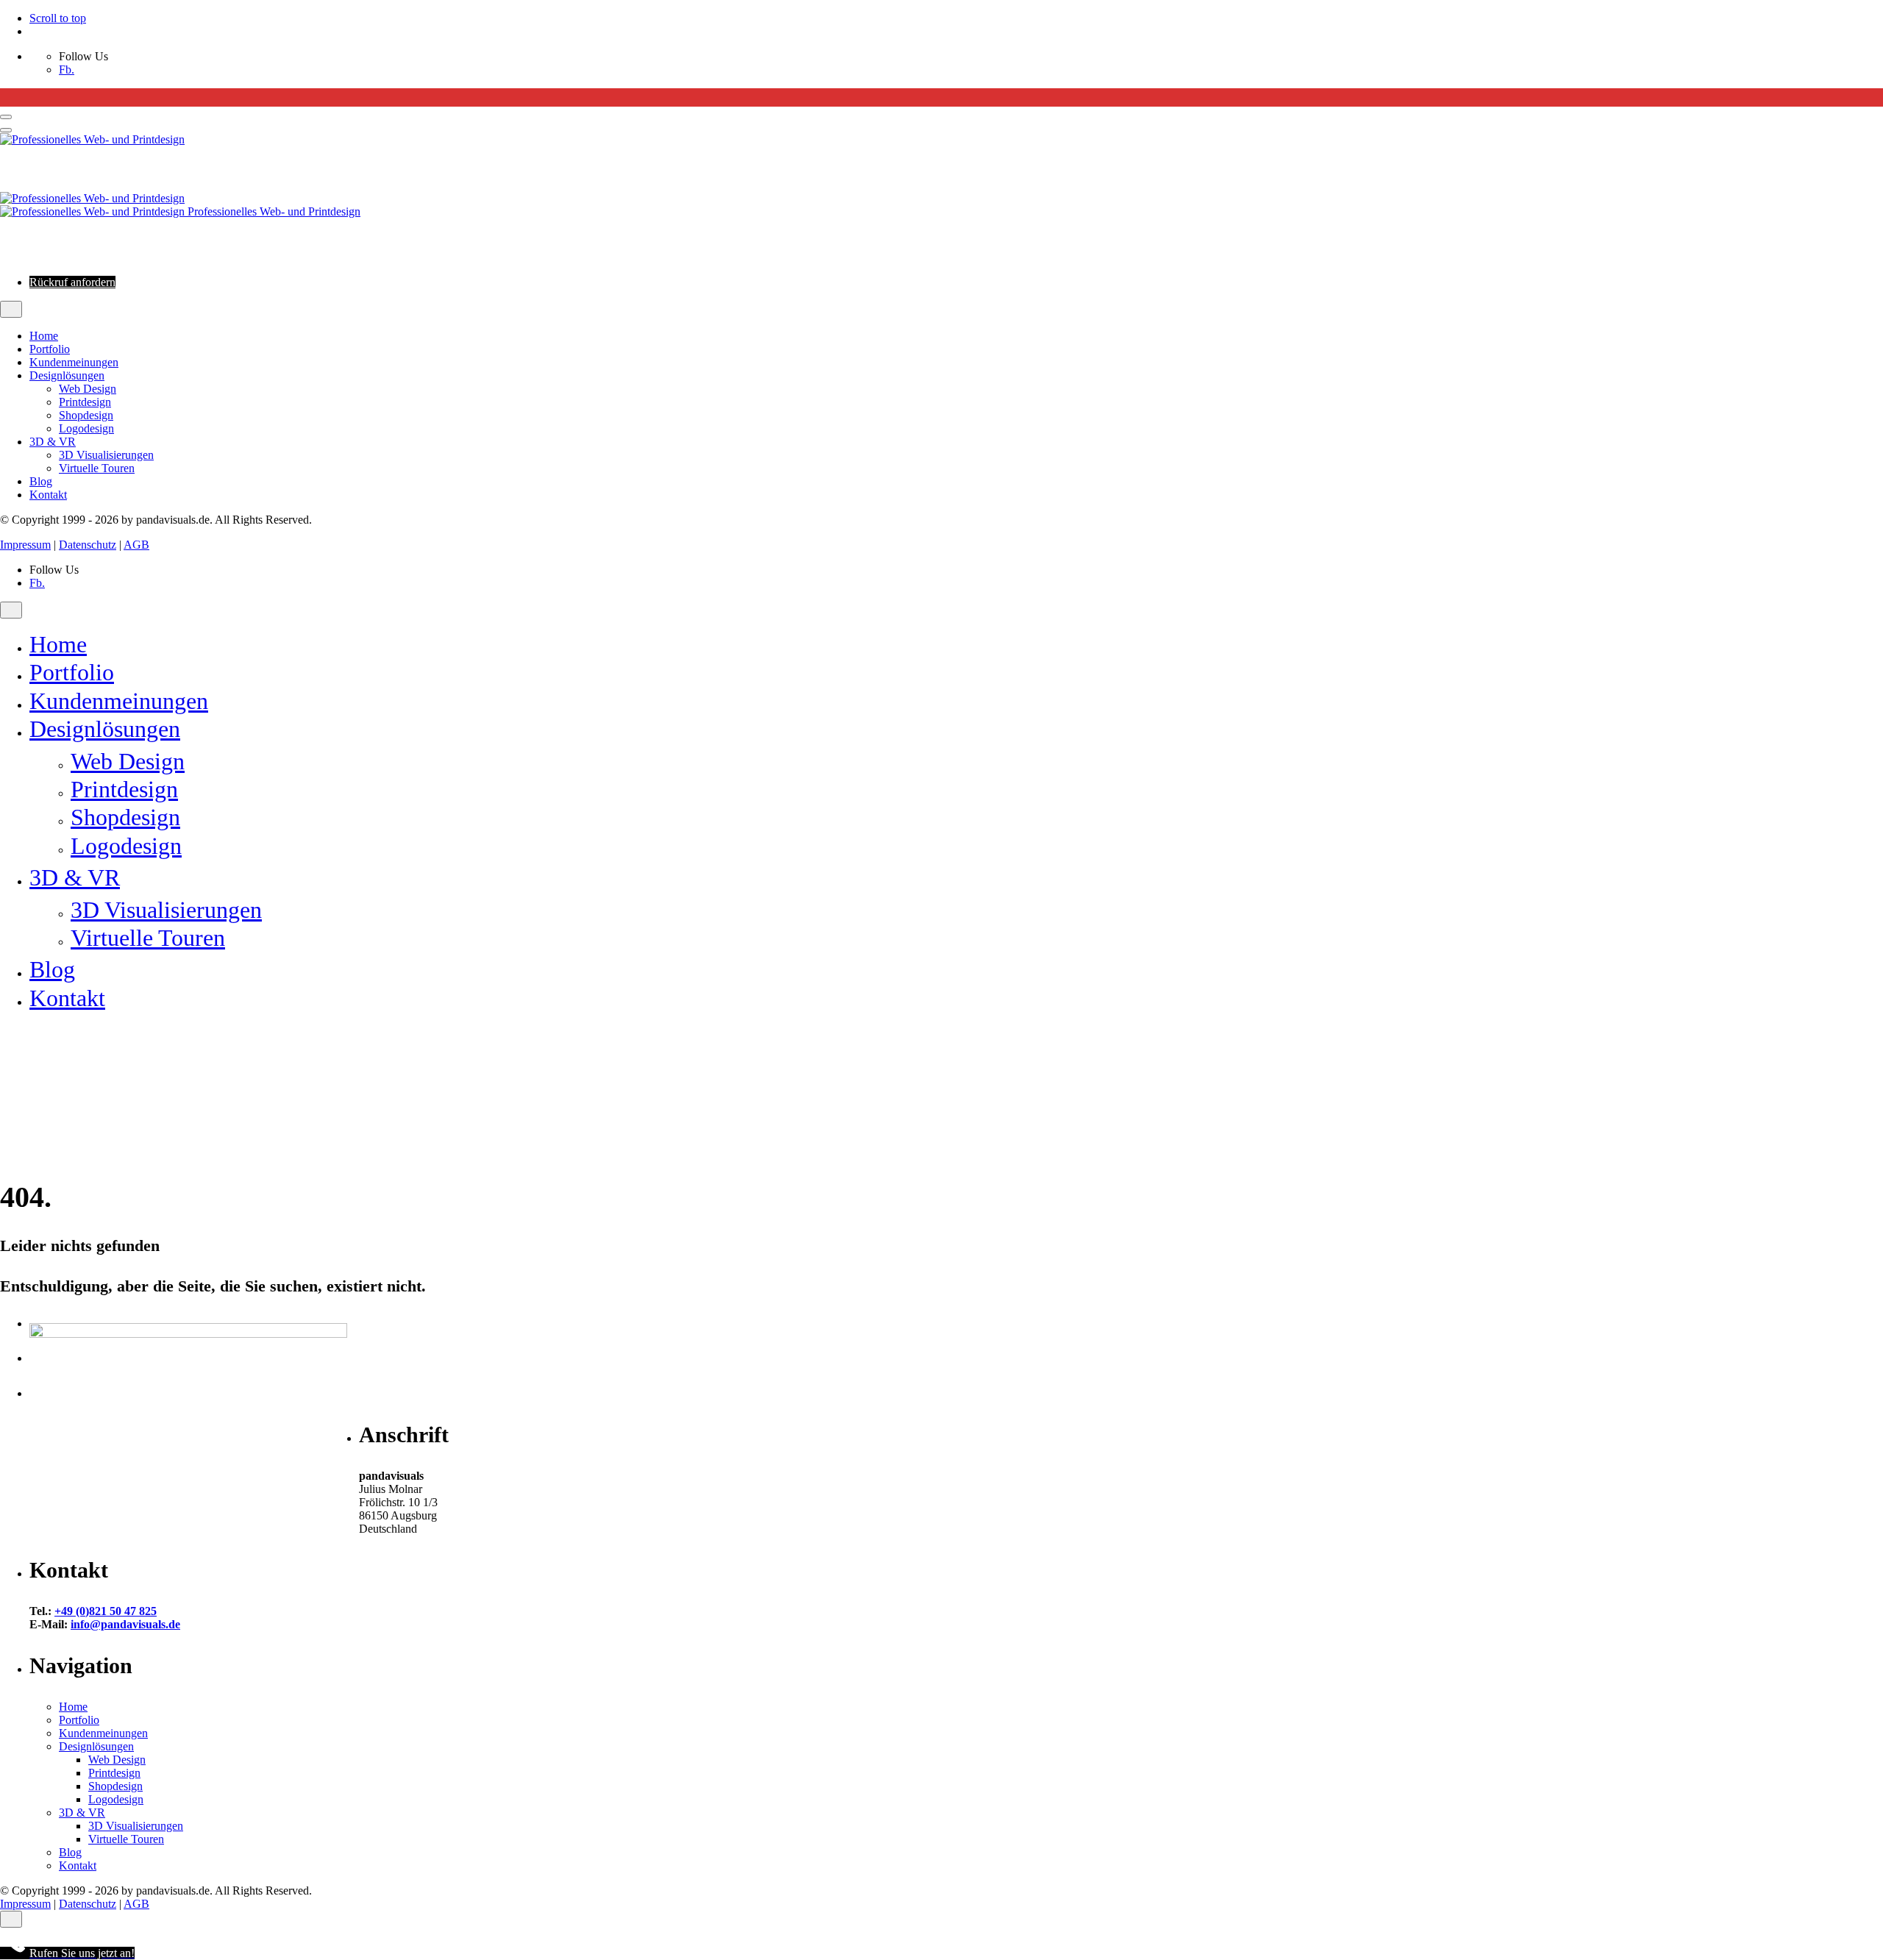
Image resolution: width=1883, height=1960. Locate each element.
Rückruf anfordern (72, 282)
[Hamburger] (6, 117)
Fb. (67, 70)
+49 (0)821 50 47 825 (106, 1611)
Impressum (25, 545)
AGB (136, 545)
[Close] (11, 309)
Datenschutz (88, 545)
